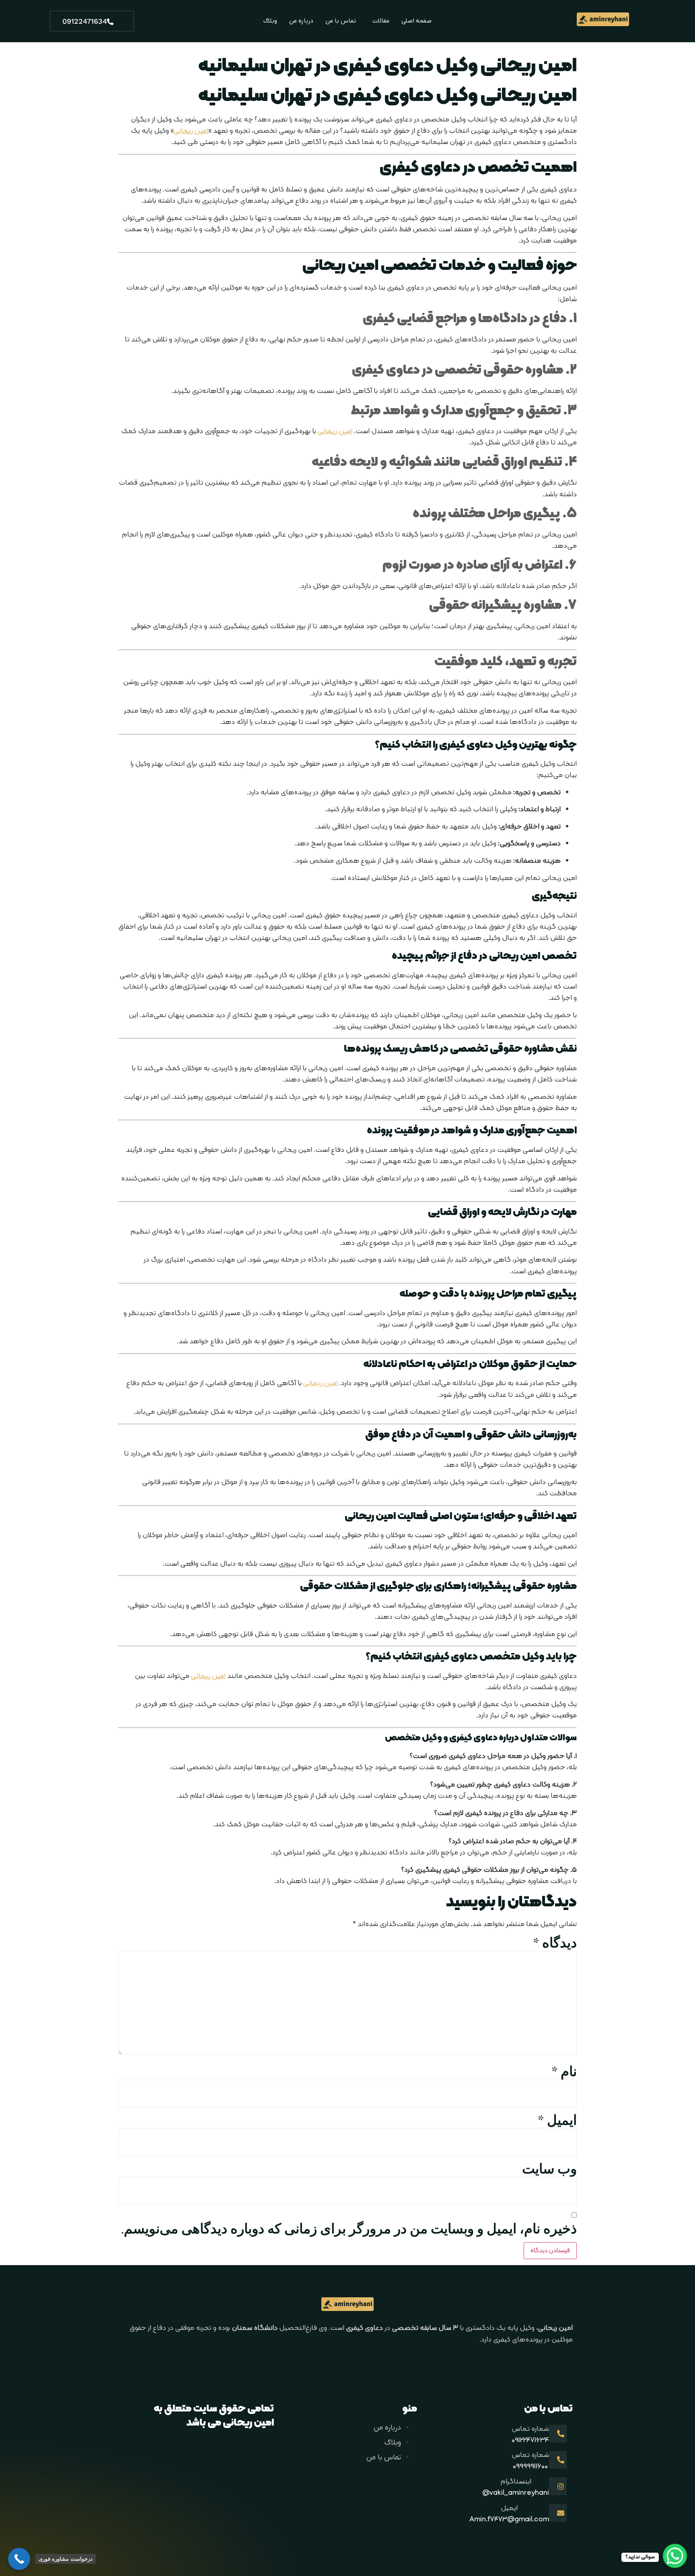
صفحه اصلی (416, 21)
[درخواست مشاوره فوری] (19, 2559)
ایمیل (557, 2121)
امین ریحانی (191, 131)
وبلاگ (270, 21)
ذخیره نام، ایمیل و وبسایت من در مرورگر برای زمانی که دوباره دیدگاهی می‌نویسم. (349, 2229)
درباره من (301, 21)
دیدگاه (555, 1943)
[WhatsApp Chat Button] (675, 2556)
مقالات (381, 21)
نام (564, 2072)
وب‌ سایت (549, 2169)
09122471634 (85, 21)
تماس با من (341, 21)
